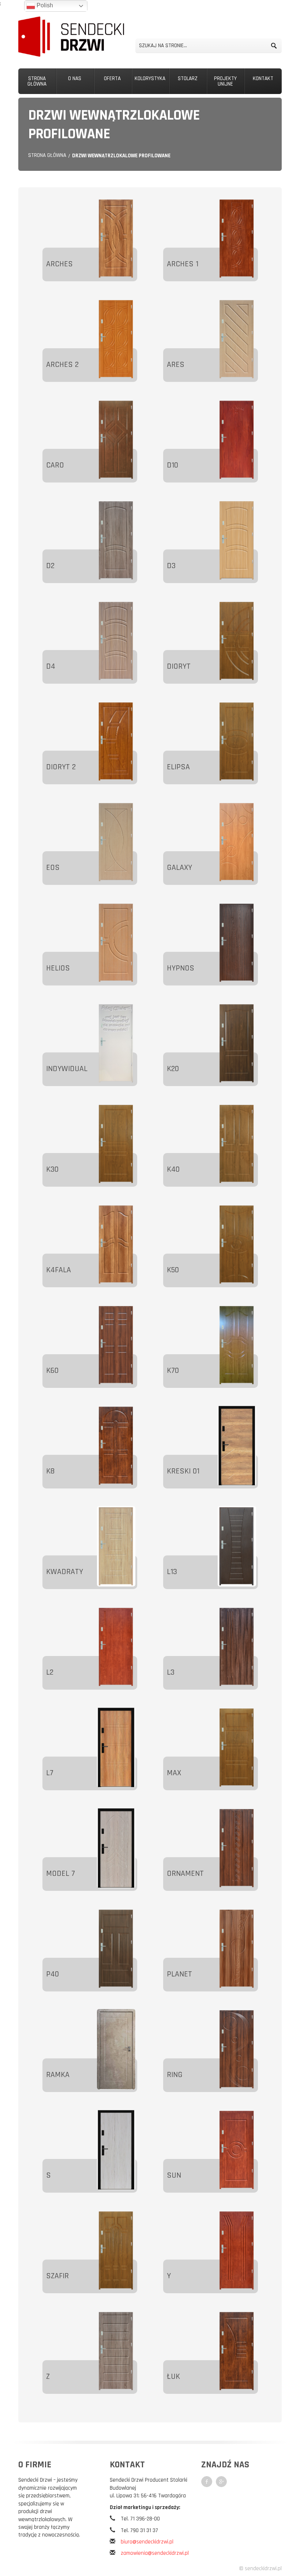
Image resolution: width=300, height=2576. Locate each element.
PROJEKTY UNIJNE (225, 81)
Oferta (112, 78)
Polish (44, 5)
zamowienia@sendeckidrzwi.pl (155, 2553)
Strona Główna (37, 81)
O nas (75, 78)
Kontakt (263, 78)
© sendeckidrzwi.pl (260, 2569)
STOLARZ (188, 78)
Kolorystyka (150, 78)
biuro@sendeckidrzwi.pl (147, 2542)
